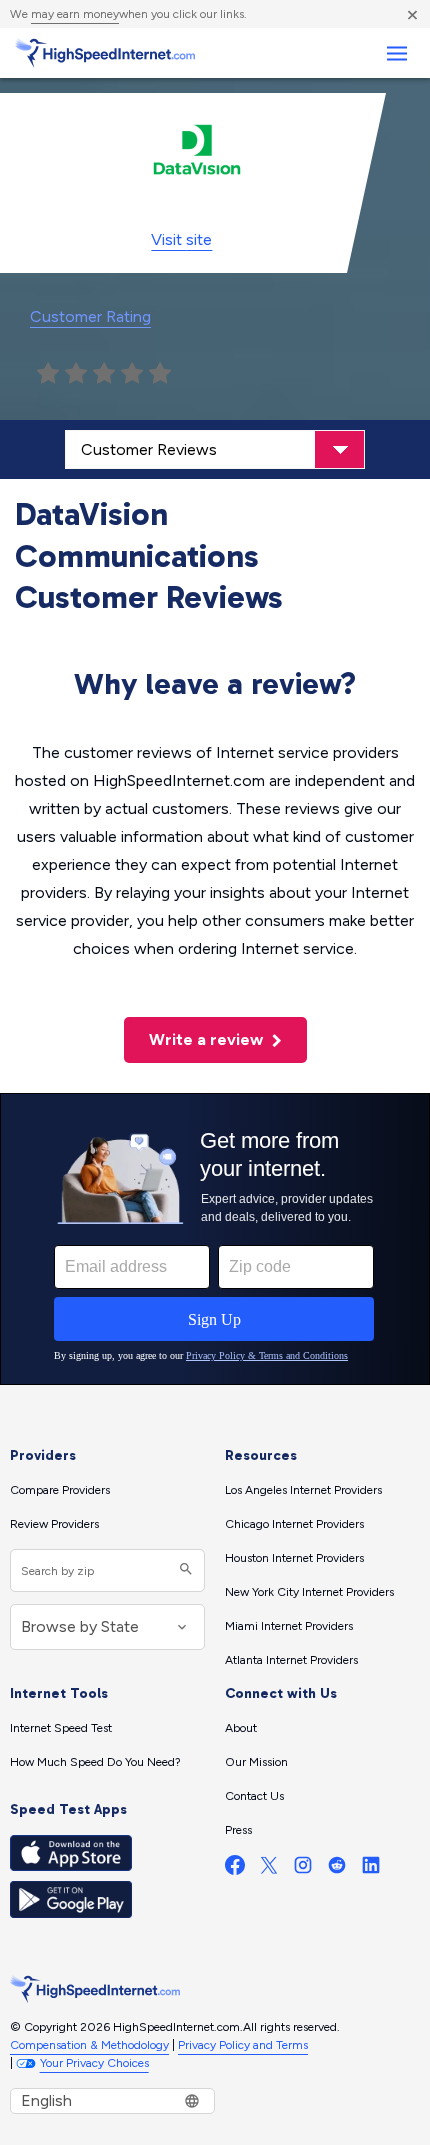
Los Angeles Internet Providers (303, 1490)
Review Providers (54, 1524)
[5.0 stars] (160, 374)
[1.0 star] (48, 374)
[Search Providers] (183, 1570)
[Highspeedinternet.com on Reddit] (337, 1869)
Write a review (208, 1039)
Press (238, 1830)
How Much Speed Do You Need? (95, 1762)
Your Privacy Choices (94, 2063)
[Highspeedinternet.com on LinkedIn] (371, 1869)
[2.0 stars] (76, 374)
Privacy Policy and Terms (243, 2045)
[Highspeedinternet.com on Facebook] (235, 1869)
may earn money (75, 14)
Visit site (181, 239)
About (241, 1728)
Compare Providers (60, 1490)
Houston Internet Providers (294, 1558)
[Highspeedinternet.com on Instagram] (303, 1869)
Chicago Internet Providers (294, 1524)
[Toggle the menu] (396, 53)
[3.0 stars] (104, 374)
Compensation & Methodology (89, 2045)
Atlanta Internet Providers (291, 1660)
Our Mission (256, 1762)
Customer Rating (90, 316)
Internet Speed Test (61, 1728)
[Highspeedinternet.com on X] (269, 1869)
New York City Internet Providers (309, 1592)
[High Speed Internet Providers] (105, 53)
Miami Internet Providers (289, 1626)
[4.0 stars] (132, 374)
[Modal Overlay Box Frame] (215, 1239)
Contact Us (254, 1796)
